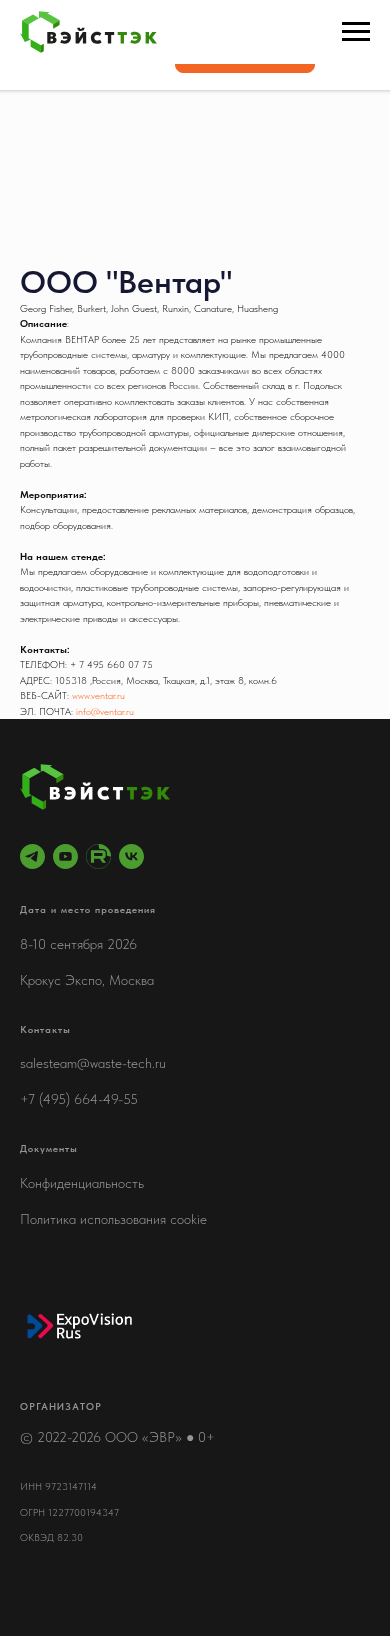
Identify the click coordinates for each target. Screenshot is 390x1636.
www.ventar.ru (98, 695)
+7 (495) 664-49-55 (79, 1099)
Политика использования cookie (113, 1219)
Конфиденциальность (82, 1183)
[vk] (131, 856)
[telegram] (32, 856)
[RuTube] (98, 856)
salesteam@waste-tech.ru (93, 1063)
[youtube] (65, 856)
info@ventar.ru (105, 711)
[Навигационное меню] (356, 32)
